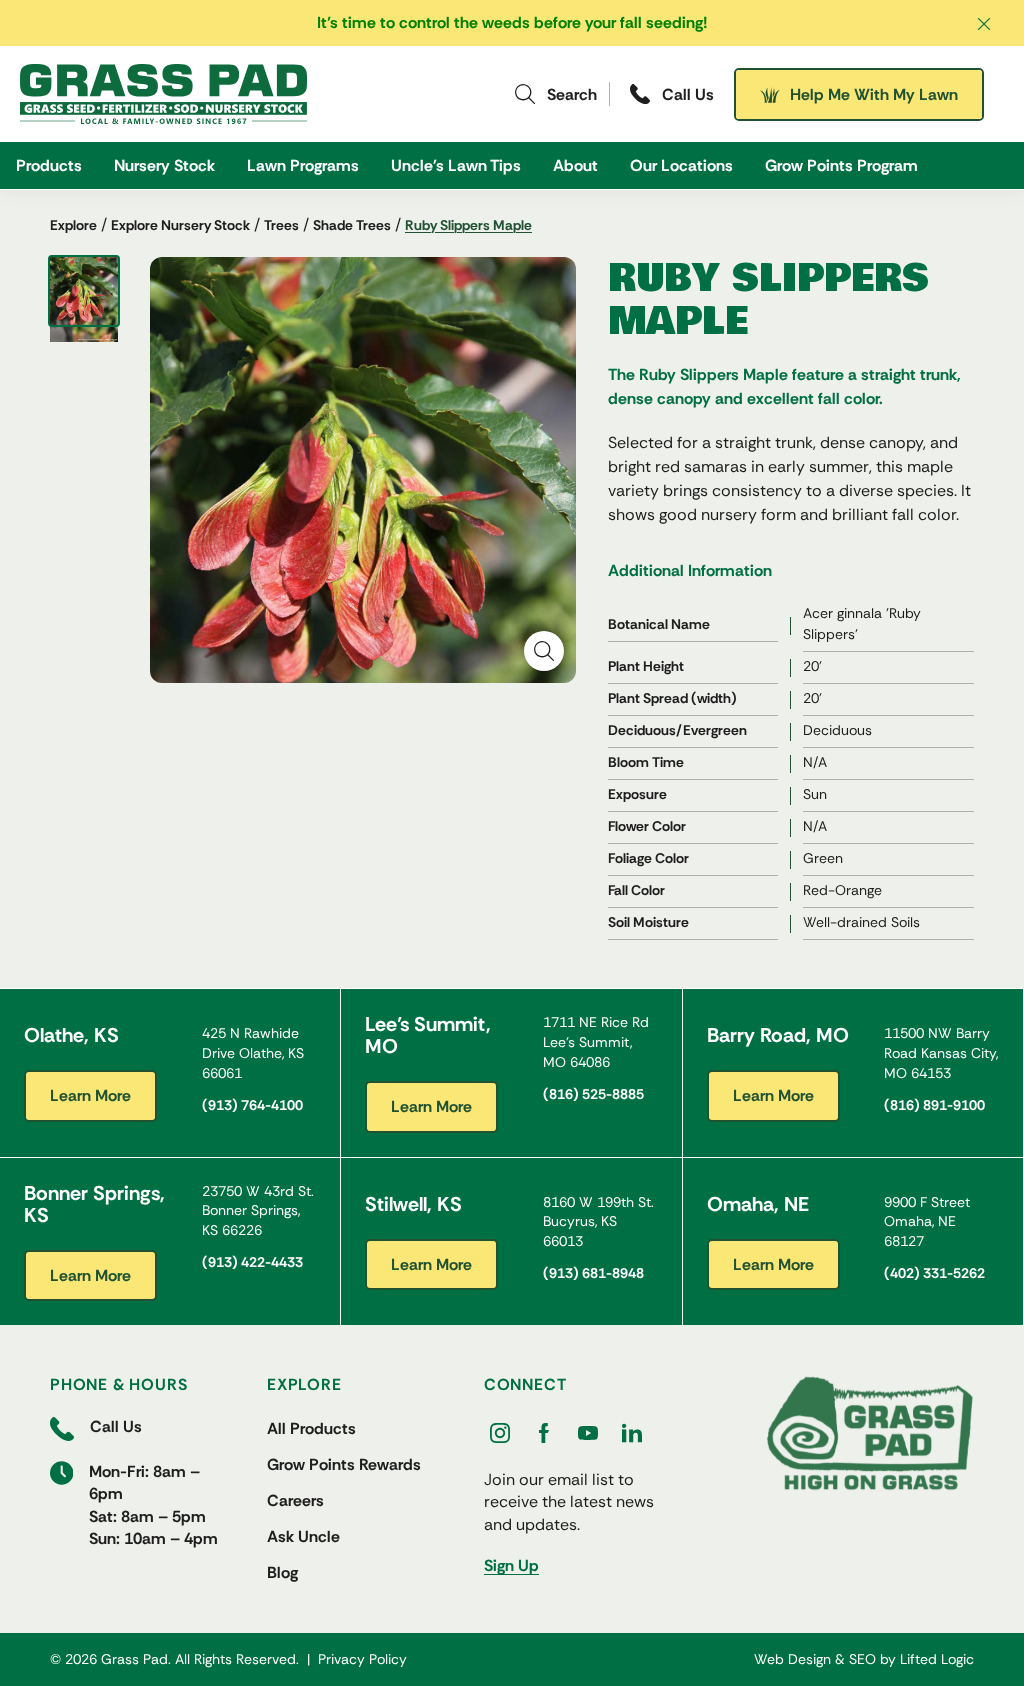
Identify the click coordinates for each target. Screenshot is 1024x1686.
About (575, 165)
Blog (282, 1572)
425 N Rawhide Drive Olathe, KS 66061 (253, 1052)
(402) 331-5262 (934, 1273)
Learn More (90, 1095)
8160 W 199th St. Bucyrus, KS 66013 (598, 1221)
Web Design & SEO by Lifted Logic (864, 1659)
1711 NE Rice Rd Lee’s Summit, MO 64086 (596, 1041)
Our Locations (681, 165)
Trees (281, 225)
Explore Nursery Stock (180, 225)
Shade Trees (352, 225)
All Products (311, 1428)
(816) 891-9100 (934, 1105)
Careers (295, 1500)
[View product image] (84, 291)
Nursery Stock (164, 165)
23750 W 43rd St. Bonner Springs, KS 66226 (258, 1210)
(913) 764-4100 (252, 1105)
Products (49, 165)
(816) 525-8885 (593, 1094)
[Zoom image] (544, 651)
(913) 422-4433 (252, 1262)
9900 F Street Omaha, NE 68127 (927, 1221)
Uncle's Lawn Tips (456, 165)
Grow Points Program (841, 165)
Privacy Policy (362, 1659)
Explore (73, 225)
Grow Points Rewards (344, 1464)
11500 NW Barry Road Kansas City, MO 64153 (941, 1052)
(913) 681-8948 (593, 1273)
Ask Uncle (303, 1536)
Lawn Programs (303, 165)
